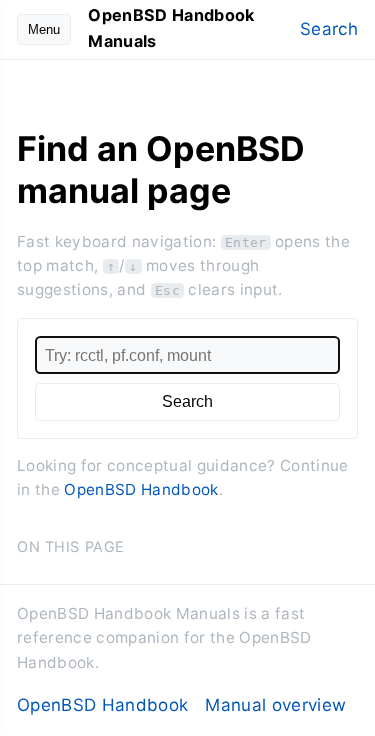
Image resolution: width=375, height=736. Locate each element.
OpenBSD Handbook (141, 489)
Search (329, 29)
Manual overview (275, 705)
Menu (44, 29)
